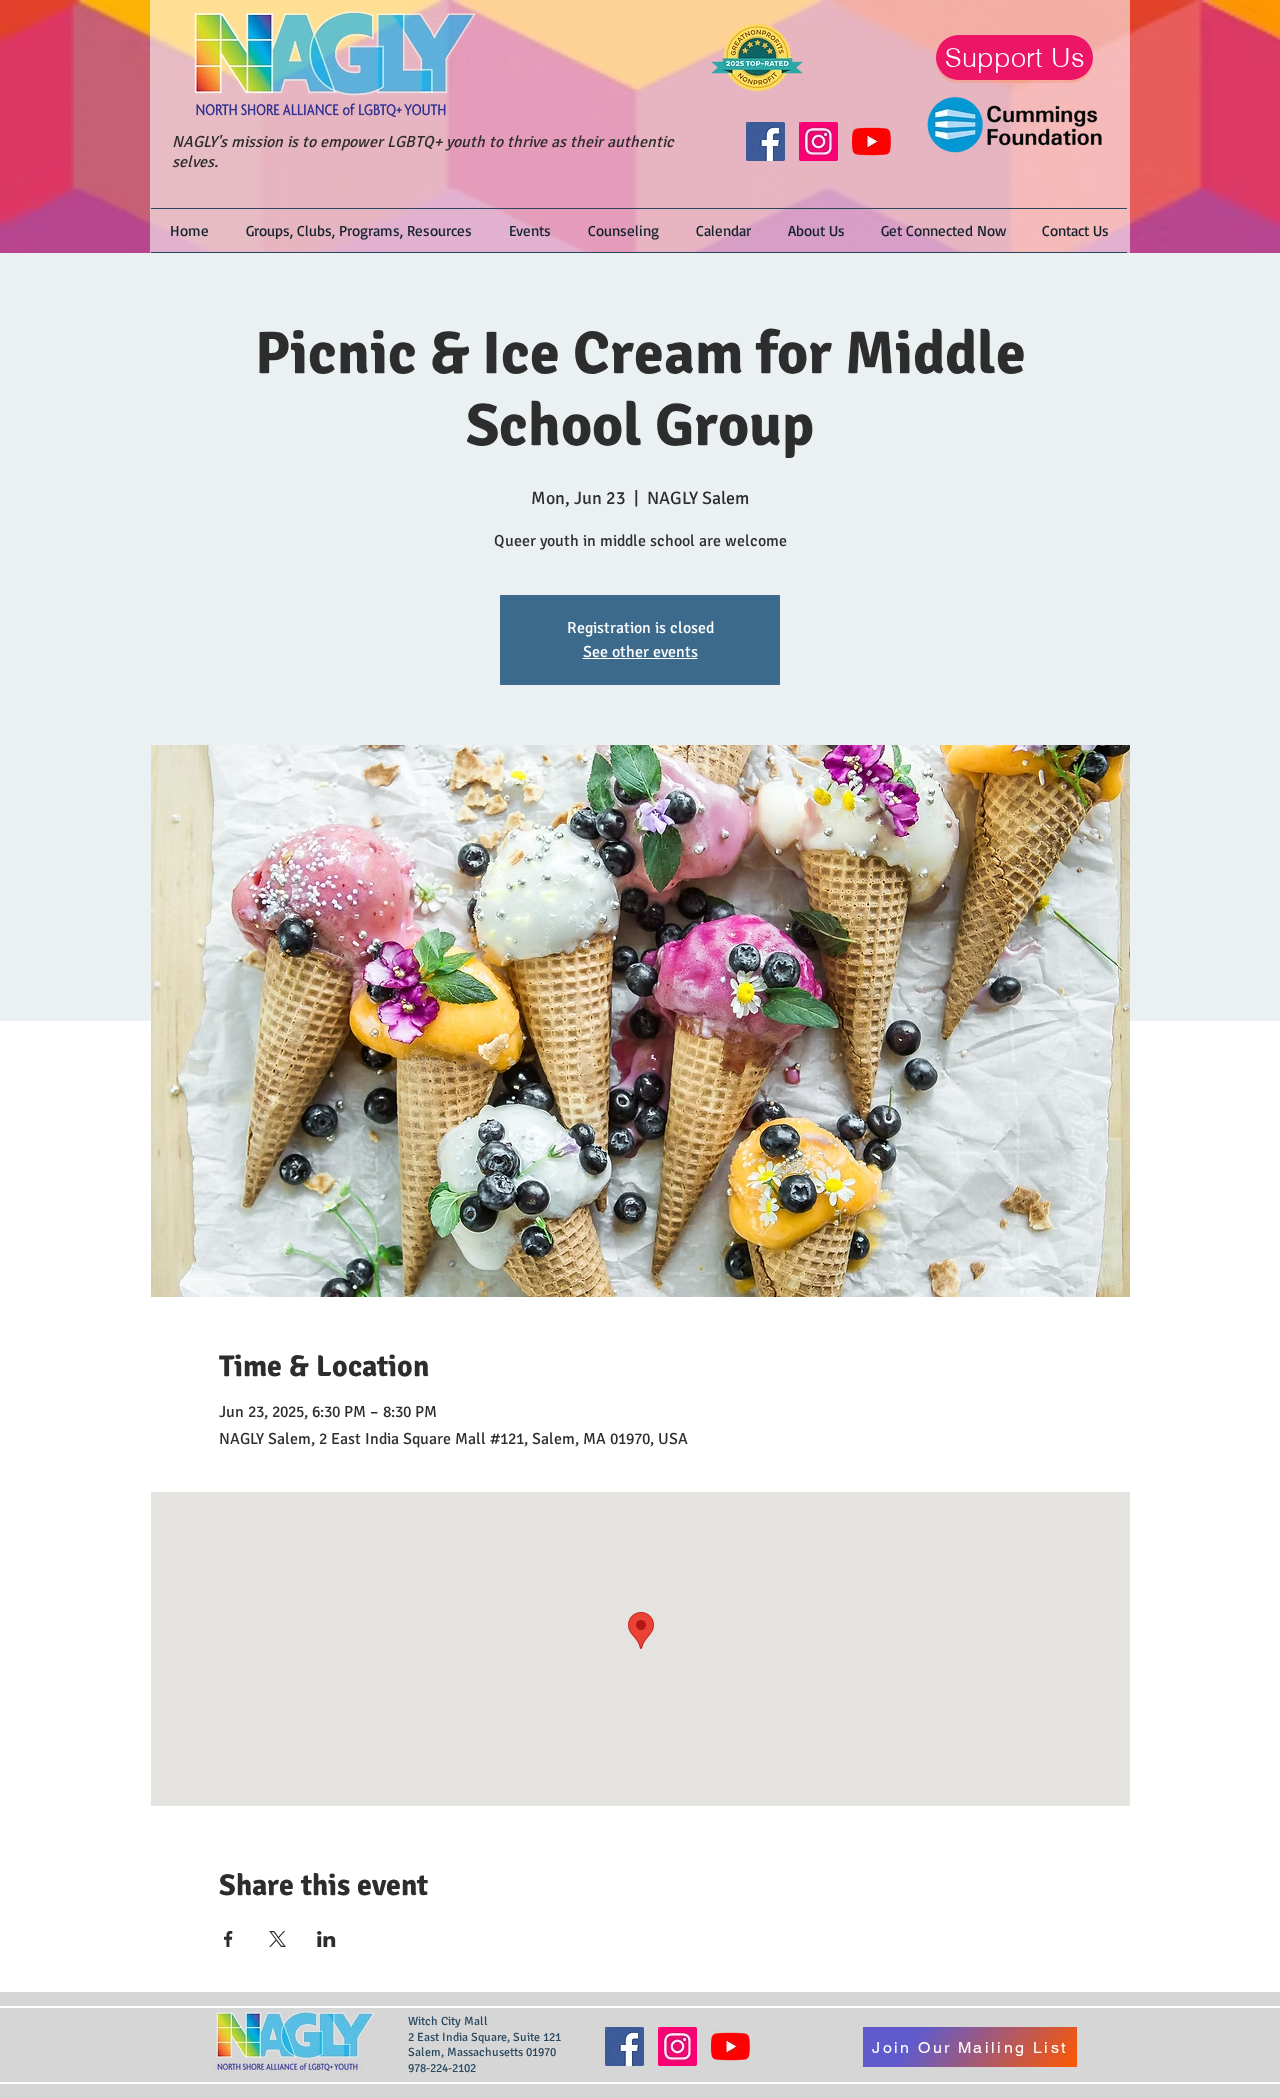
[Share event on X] (277, 1939)
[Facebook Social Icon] (765, 141)
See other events (640, 652)
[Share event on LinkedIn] (326, 1939)
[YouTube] (871, 141)
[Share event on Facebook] (228, 1939)
